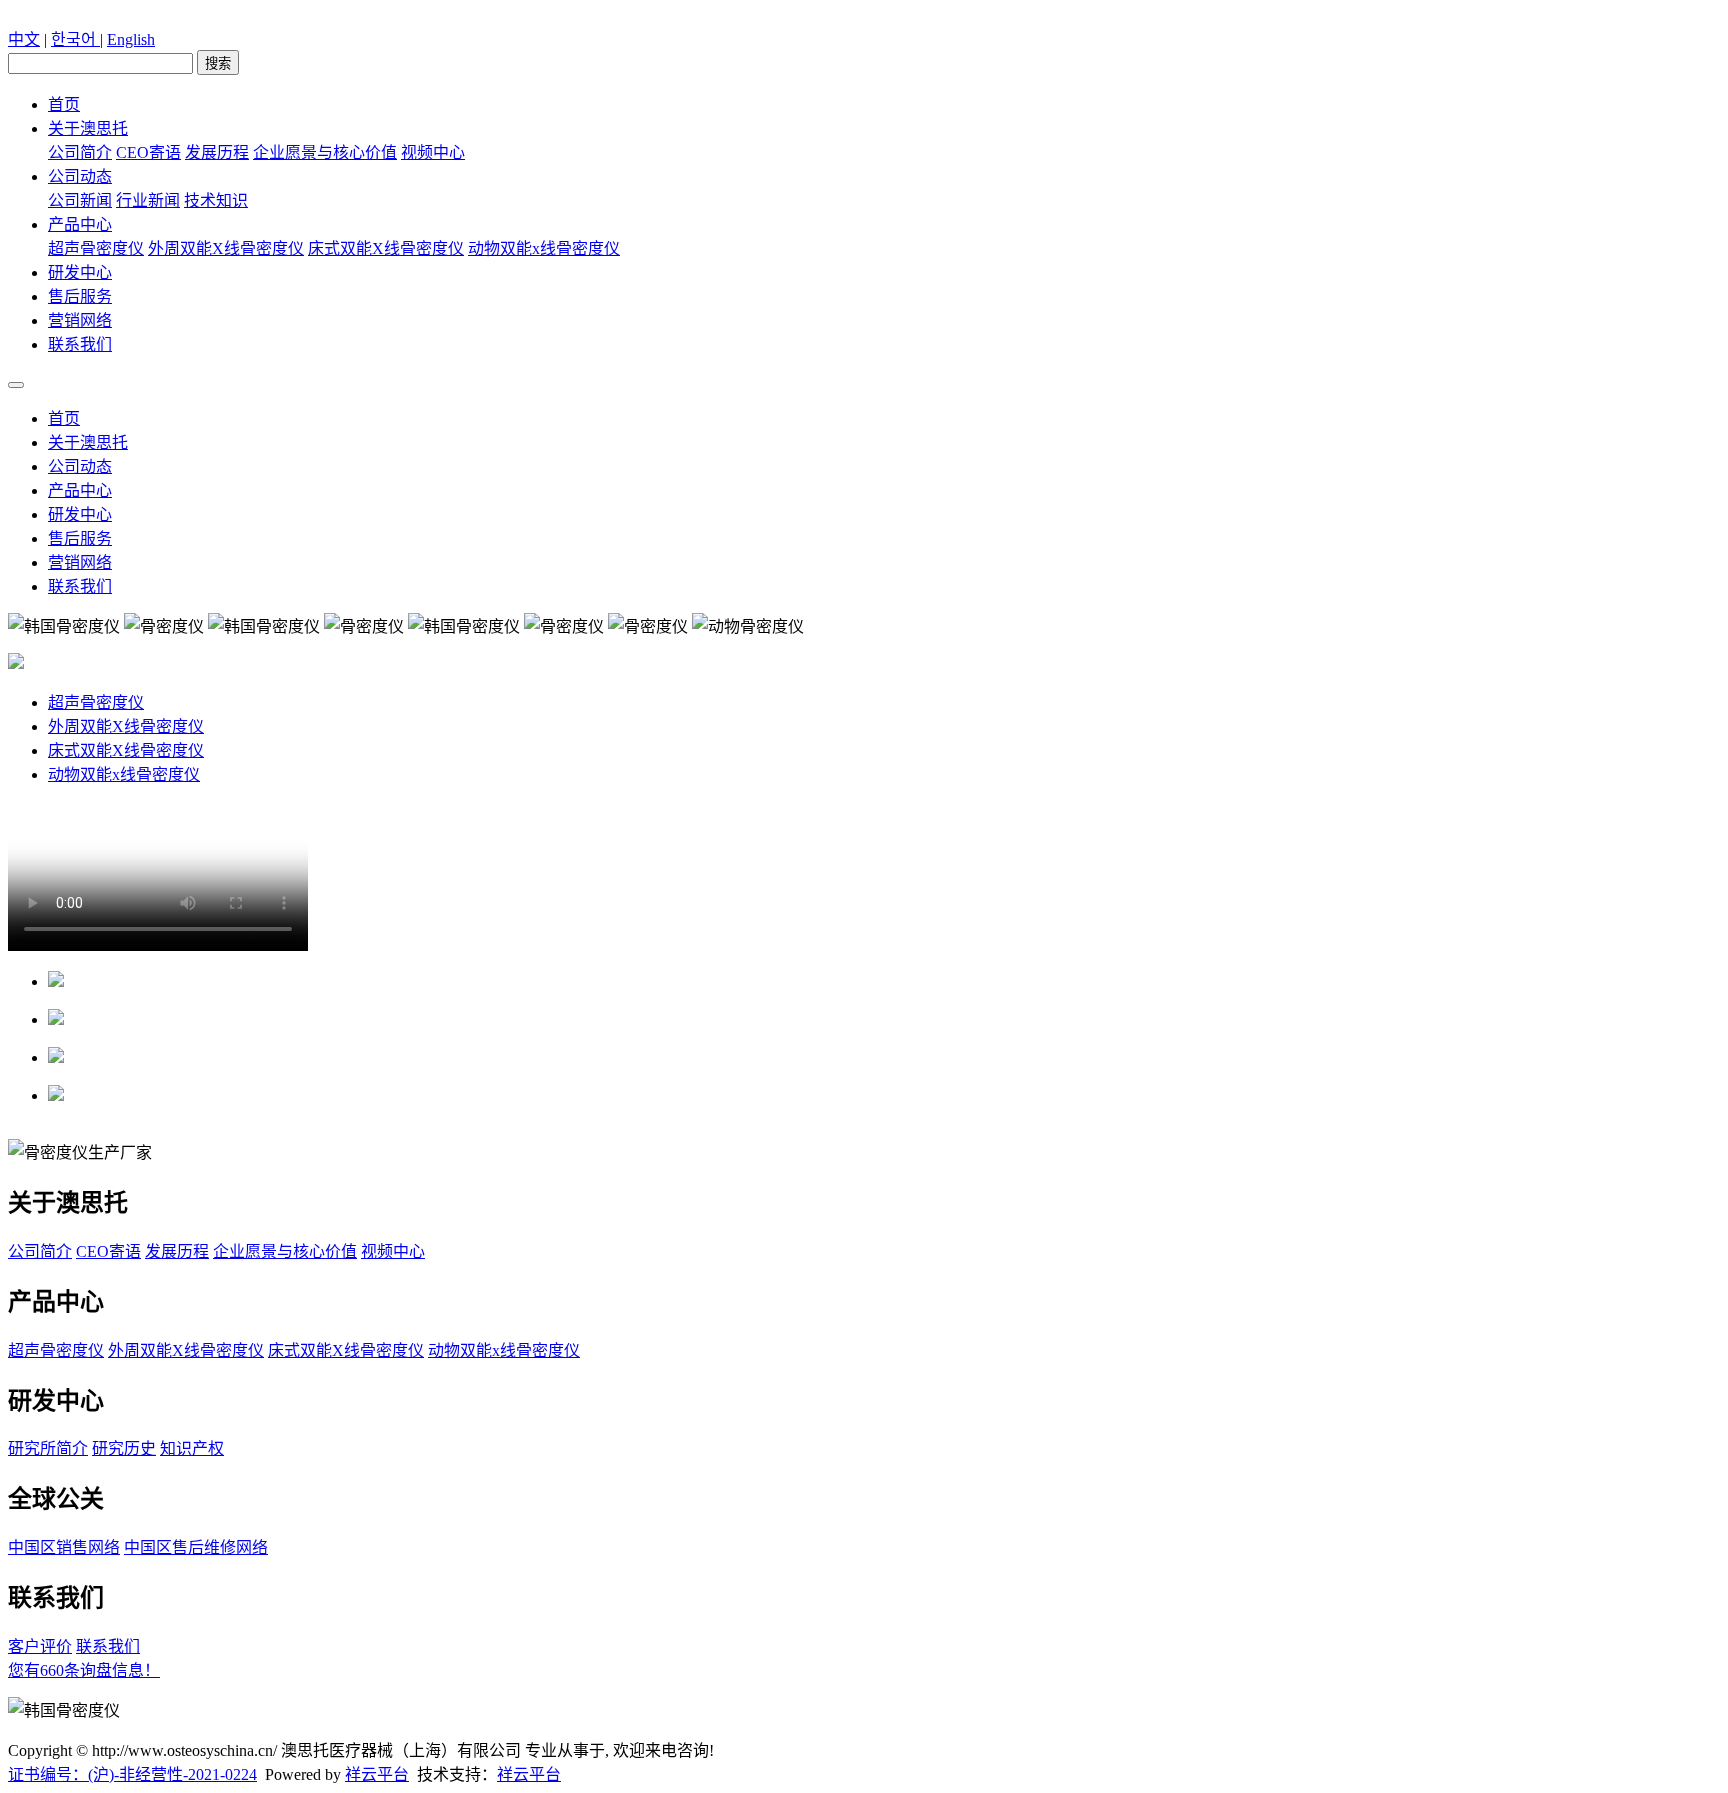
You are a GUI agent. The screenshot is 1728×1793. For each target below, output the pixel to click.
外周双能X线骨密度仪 (226, 248)
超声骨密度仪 (96, 248)
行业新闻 (148, 200)
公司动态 (80, 176)
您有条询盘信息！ (84, 1670)
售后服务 (80, 296)
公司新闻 (80, 200)
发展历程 (217, 152)
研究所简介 (48, 1448)
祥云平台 (377, 1774)
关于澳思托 (88, 128)
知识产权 (192, 1448)
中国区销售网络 (64, 1547)
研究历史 (124, 1448)
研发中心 (80, 272)
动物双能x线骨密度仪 (544, 248)
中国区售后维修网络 (196, 1547)
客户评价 (40, 1646)
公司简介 (80, 152)
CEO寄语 (148, 152)
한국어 (75, 39)
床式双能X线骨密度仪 (386, 248)
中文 (24, 39)
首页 (64, 104)
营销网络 (80, 320)
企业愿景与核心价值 (325, 152)
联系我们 (80, 344)
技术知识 (216, 200)
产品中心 (80, 224)
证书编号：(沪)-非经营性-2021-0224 (132, 1774)
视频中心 (433, 152)
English (131, 39)
